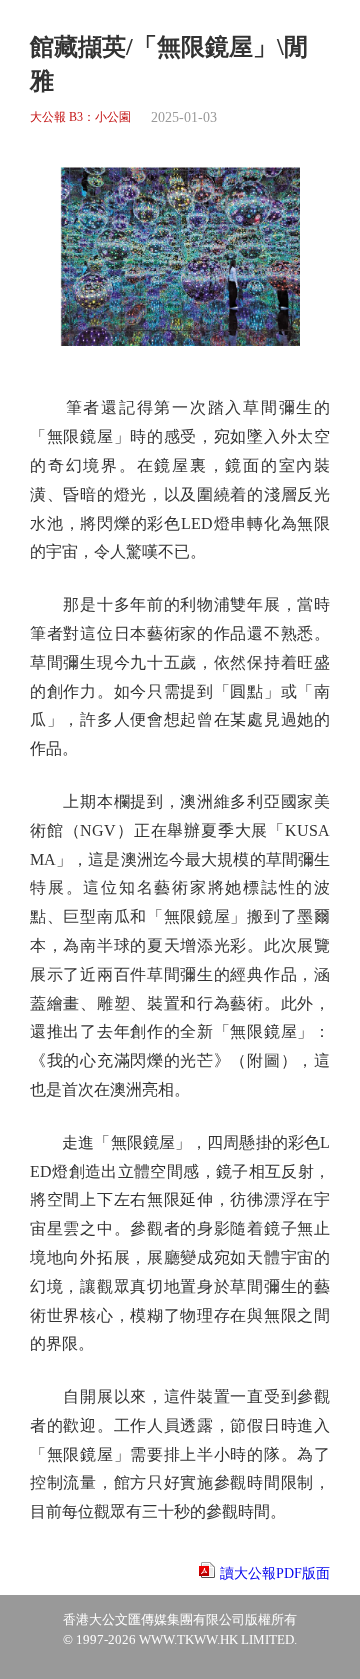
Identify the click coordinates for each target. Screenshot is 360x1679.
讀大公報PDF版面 (275, 1573)
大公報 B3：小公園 (80, 117)
